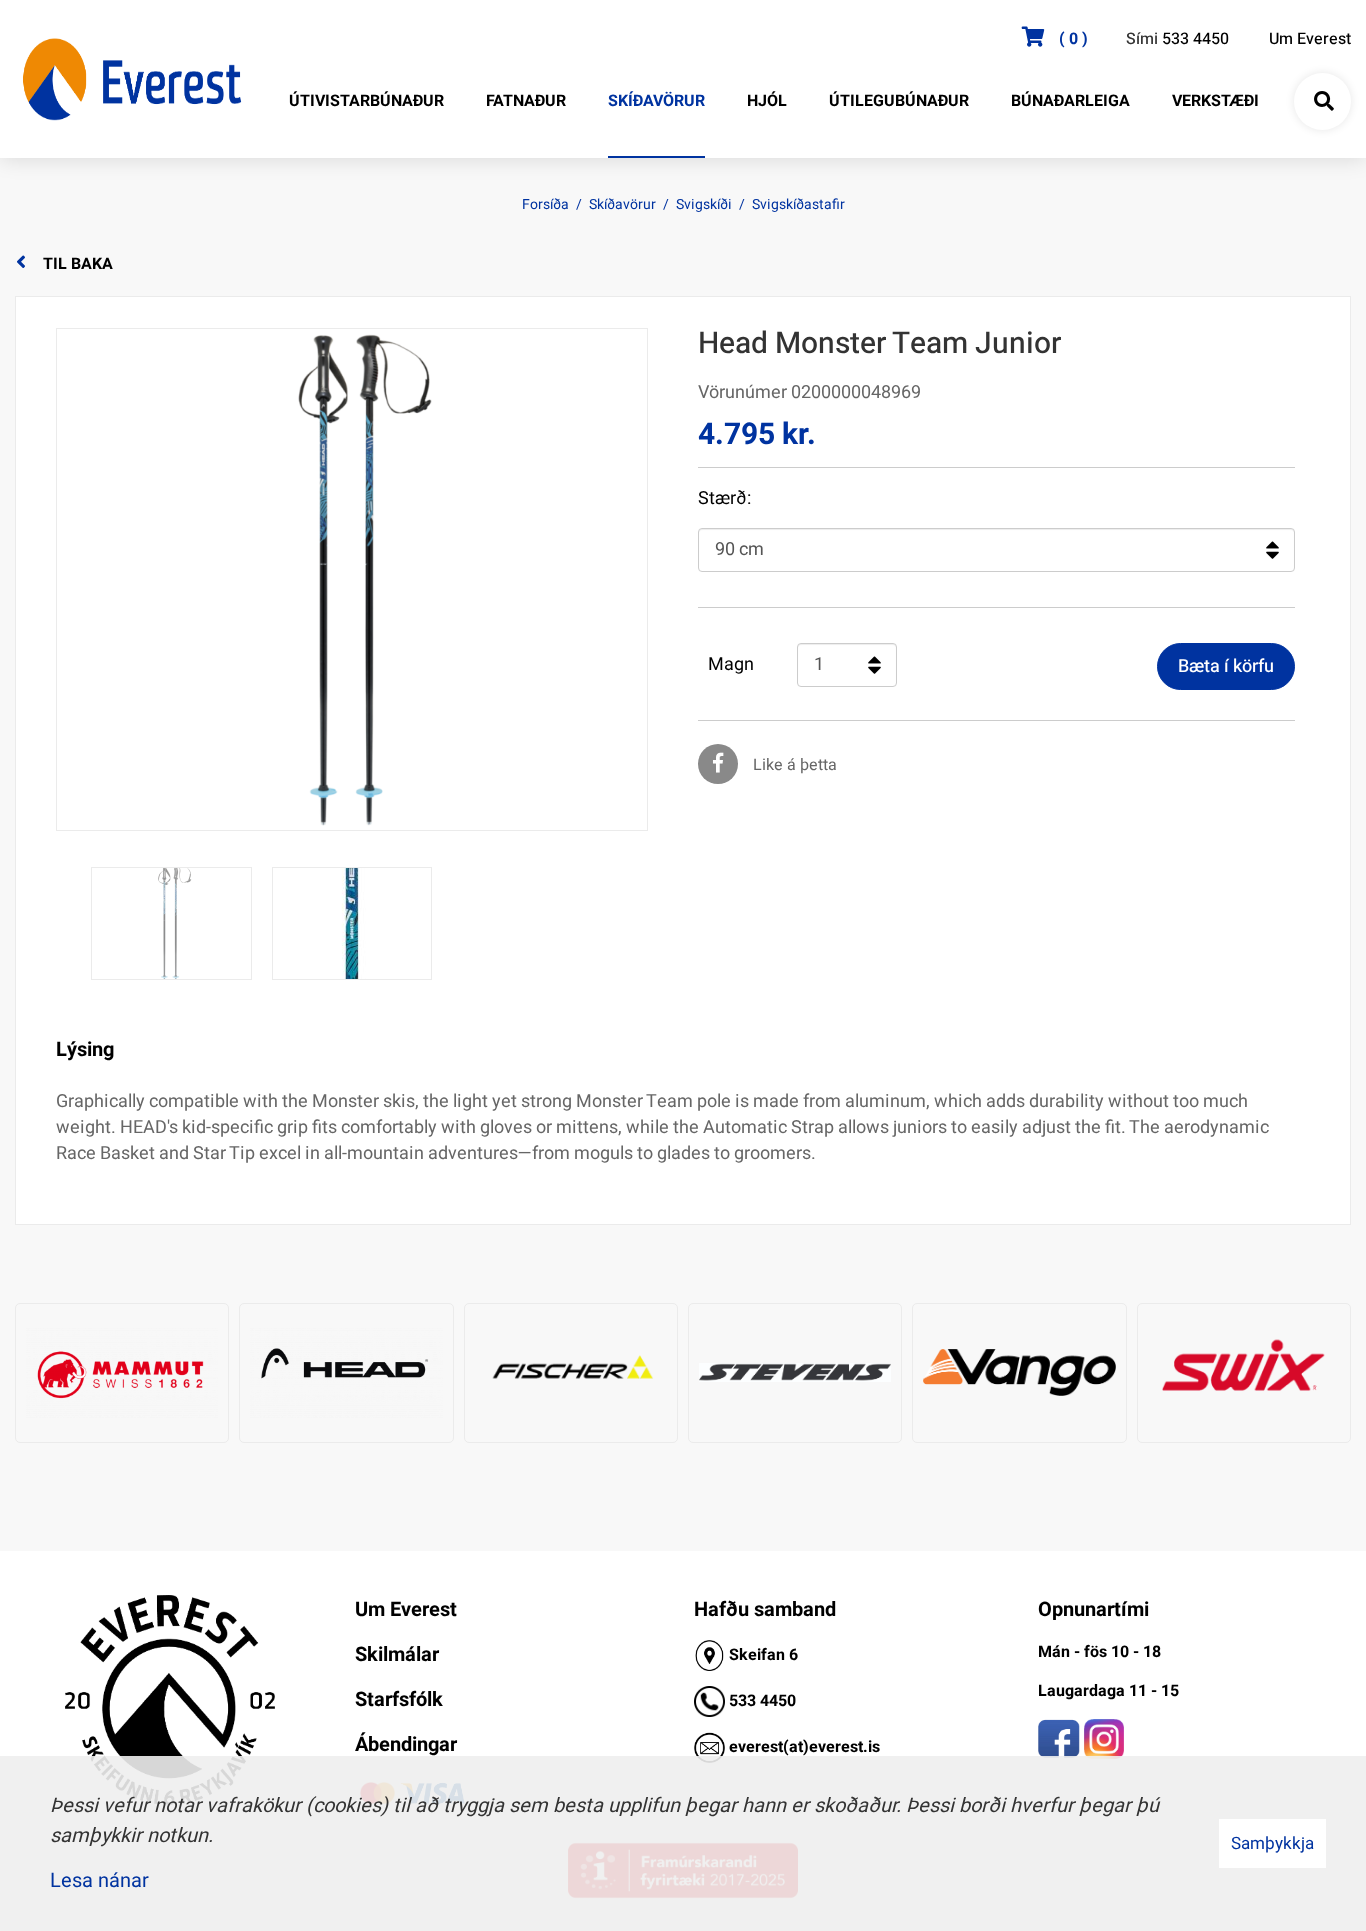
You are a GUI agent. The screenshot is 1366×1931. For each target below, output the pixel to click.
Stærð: (724, 499)
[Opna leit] (1323, 102)
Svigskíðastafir (798, 204)
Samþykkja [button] (1272, 1843)
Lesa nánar (99, 1880)
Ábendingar (406, 1744)
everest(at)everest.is (804, 1747)
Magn (731, 665)
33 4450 (767, 1701)
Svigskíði (704, 204)
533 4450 (1195, 39)
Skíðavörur (622, 204)
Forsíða (545, 204)
